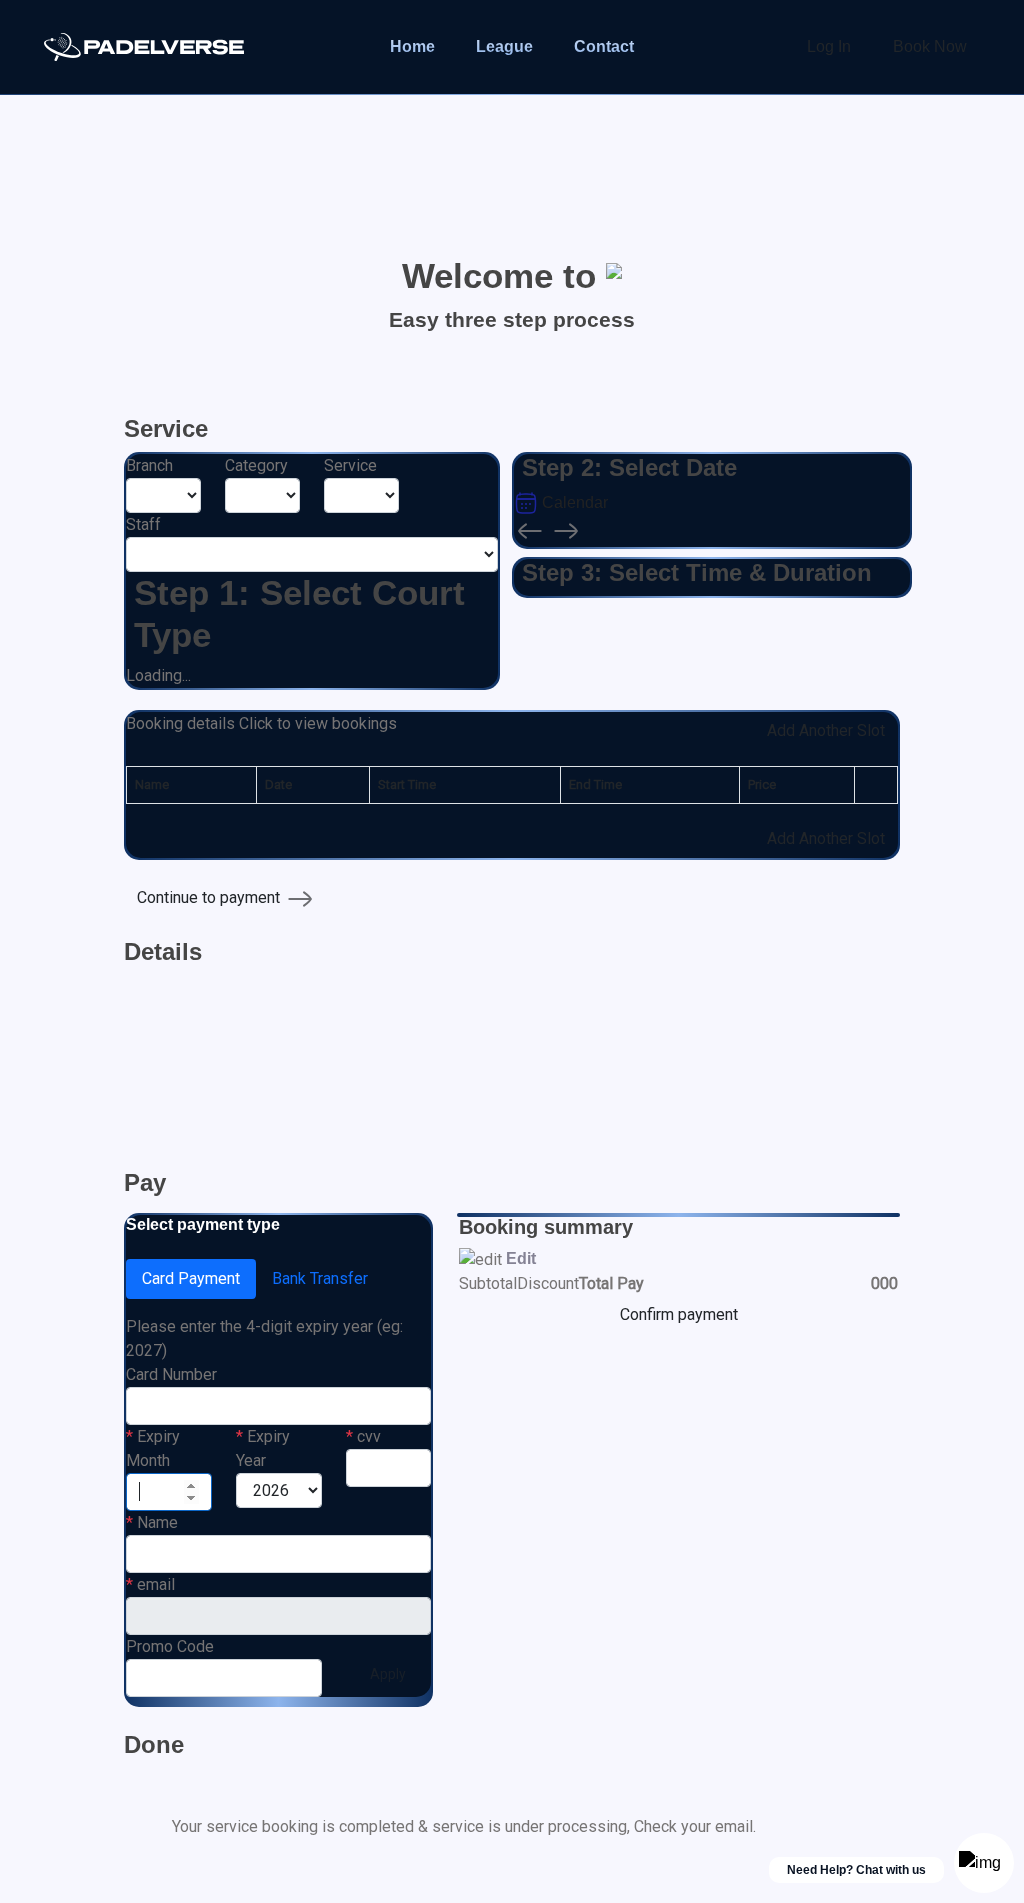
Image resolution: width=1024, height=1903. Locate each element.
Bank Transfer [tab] (320, 1278)
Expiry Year (263, 1448)
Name (152, 1522)
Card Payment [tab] (191, 1278)
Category (256, 465)
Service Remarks (583, 1114)
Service (350, 465)
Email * (416, 990)
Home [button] (412, 46)
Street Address (181, 1114)
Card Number (171, 1374)
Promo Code (170, 1646)
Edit (521, 1258)
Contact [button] (604, 46)
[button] (261, 731)
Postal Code (699, 1052)
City (405, 1052)
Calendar (573, 502)
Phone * (684, 990)
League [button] (504, 46)
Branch (149, 465)
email (150, 1584)
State (146, 1052)
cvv (363, 1436)
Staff (143, 524)
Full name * (167, 990)
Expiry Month (153, 1448)
